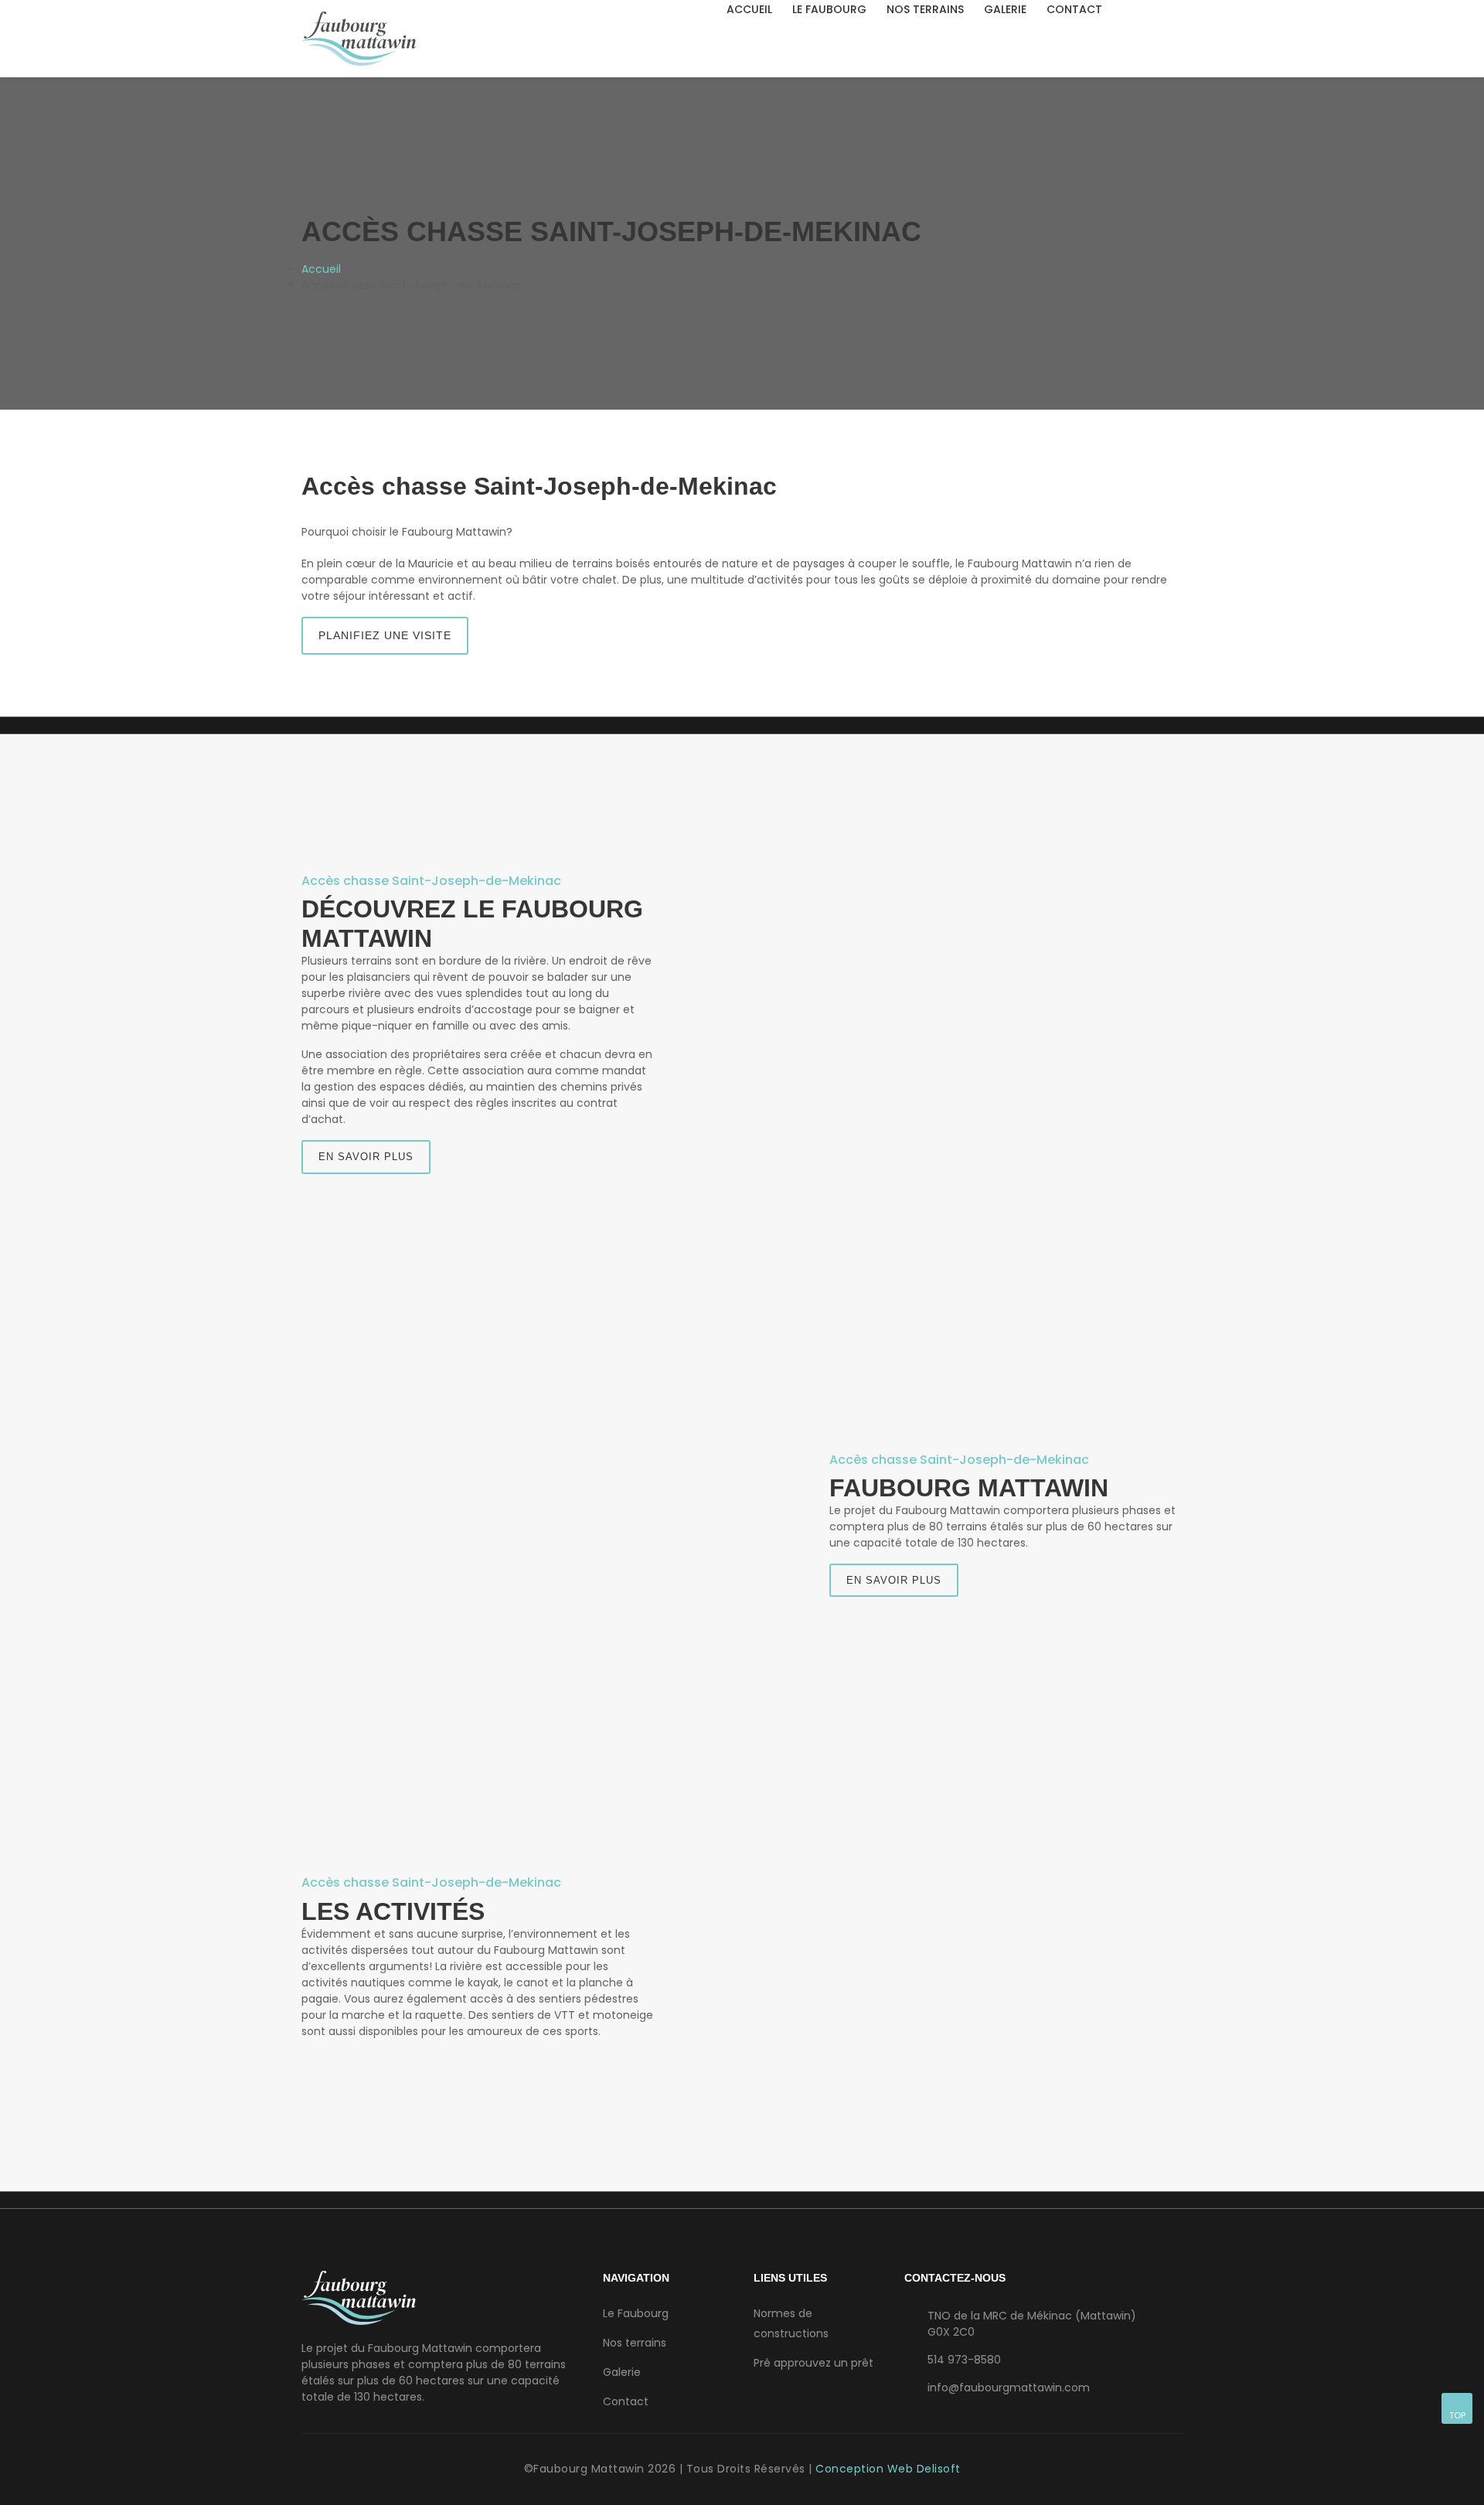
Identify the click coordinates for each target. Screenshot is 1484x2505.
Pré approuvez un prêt (813, 2363)
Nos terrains (925, 9)
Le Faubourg (829, 9)
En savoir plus (366, 1157)
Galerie (1005, 9)
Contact (1074, 9)
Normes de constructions (791, 2323)
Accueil (749, 9)
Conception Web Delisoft (888, 2469)
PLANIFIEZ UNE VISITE (385, 635)
